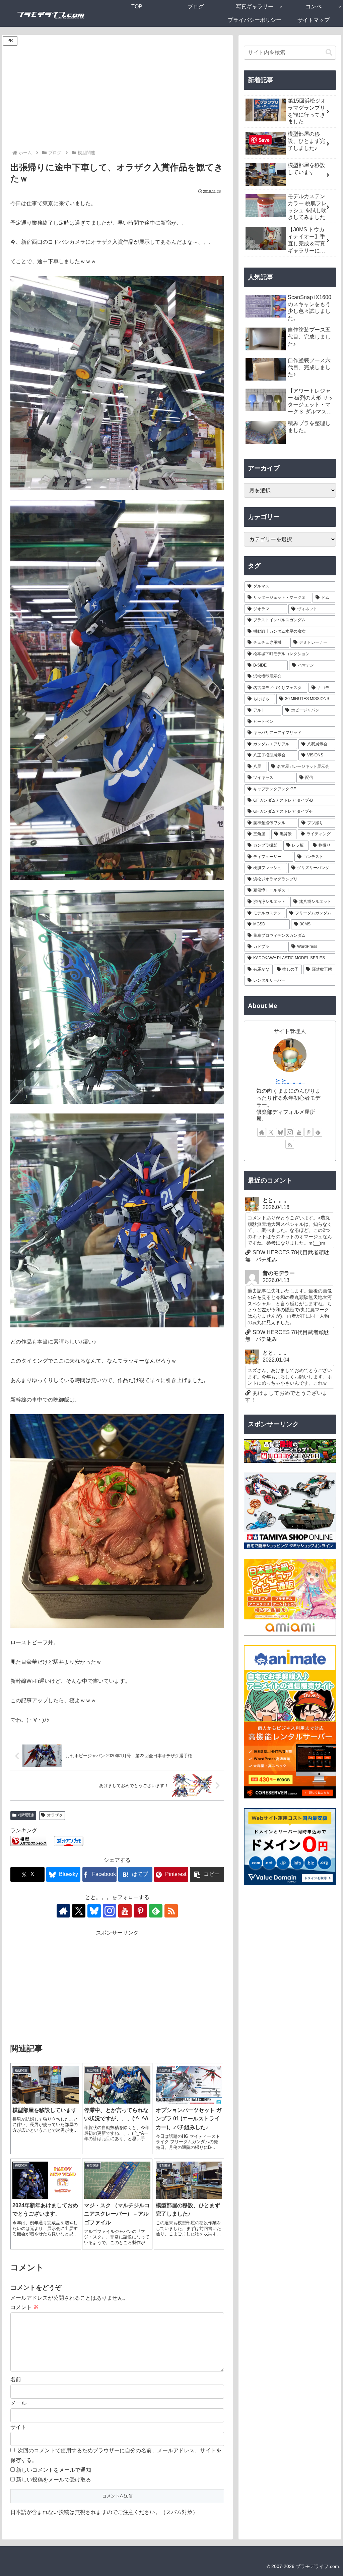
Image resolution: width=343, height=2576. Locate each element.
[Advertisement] (117, 99)
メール (18, 2403)
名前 (16, 2379)
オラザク (55, 1815)
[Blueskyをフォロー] (94, 1911)
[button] (207, 1874)
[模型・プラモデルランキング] (29, 1840)
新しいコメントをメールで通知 (54, 2470)
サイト (18, 2427)
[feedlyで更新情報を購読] (156, 1911)
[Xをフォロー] (79, 1911)
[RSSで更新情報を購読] (171, 1911)
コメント (24, 2307)
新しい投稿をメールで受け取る (54, 2480)
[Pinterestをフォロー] (140, 1911)
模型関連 (26, 1815)
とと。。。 (290, 1081)
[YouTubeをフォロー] (125, 1911)
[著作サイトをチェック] (63, 1911)
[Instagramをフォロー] (110, 1911)
